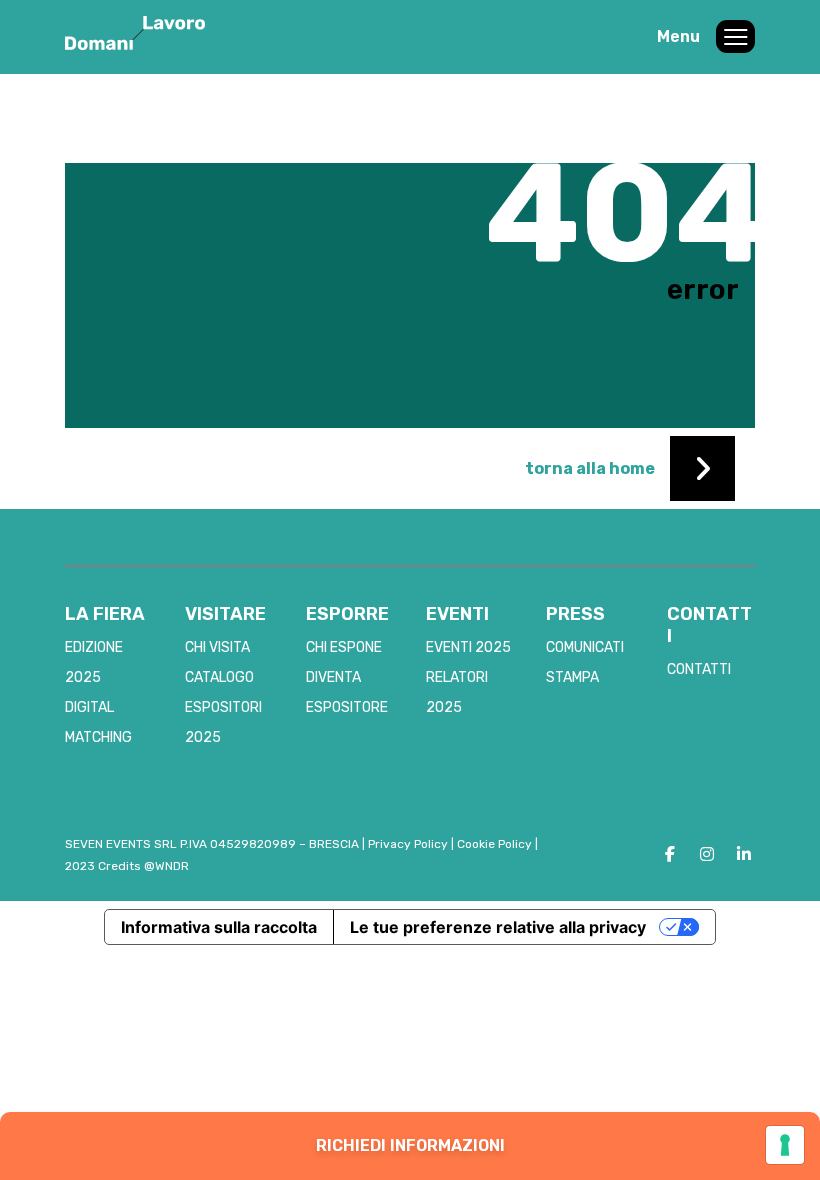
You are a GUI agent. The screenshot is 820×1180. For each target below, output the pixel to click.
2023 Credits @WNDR (127, 866)
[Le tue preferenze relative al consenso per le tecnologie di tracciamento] (785, 1145)
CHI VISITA (217, 647)
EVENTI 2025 (468, 647)
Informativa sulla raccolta (219, 927)
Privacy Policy (408, 844)
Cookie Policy (494, 844)
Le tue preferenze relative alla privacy (498, 927)
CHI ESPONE (344, 647)
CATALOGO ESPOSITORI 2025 (223, 707)
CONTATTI (699, 669)
